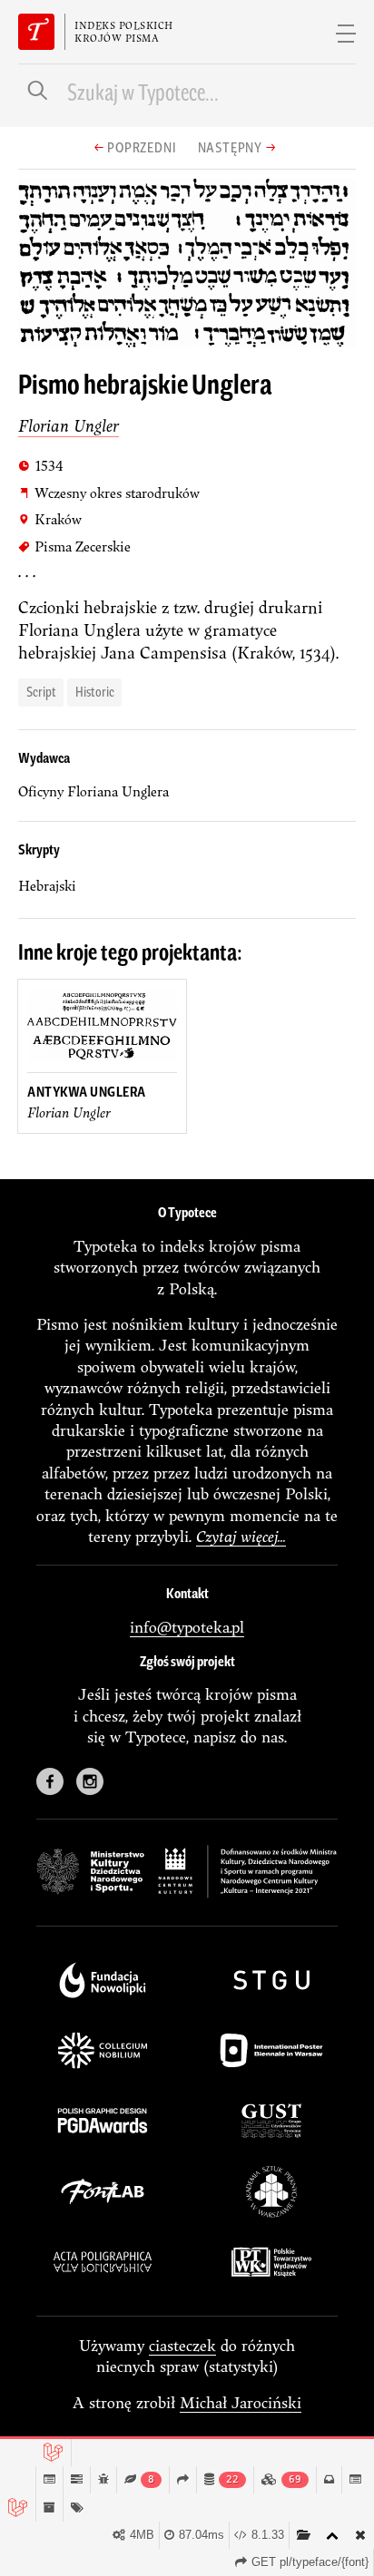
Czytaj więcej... (241, 1536)
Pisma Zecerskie (74, 546)
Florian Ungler (69, 426)
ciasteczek (182, 2345)
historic (95, 691)
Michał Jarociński (241, 2402)
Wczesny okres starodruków (109, 493)
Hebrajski (47, 886)
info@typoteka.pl (187, 1627)
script (41, 691)
